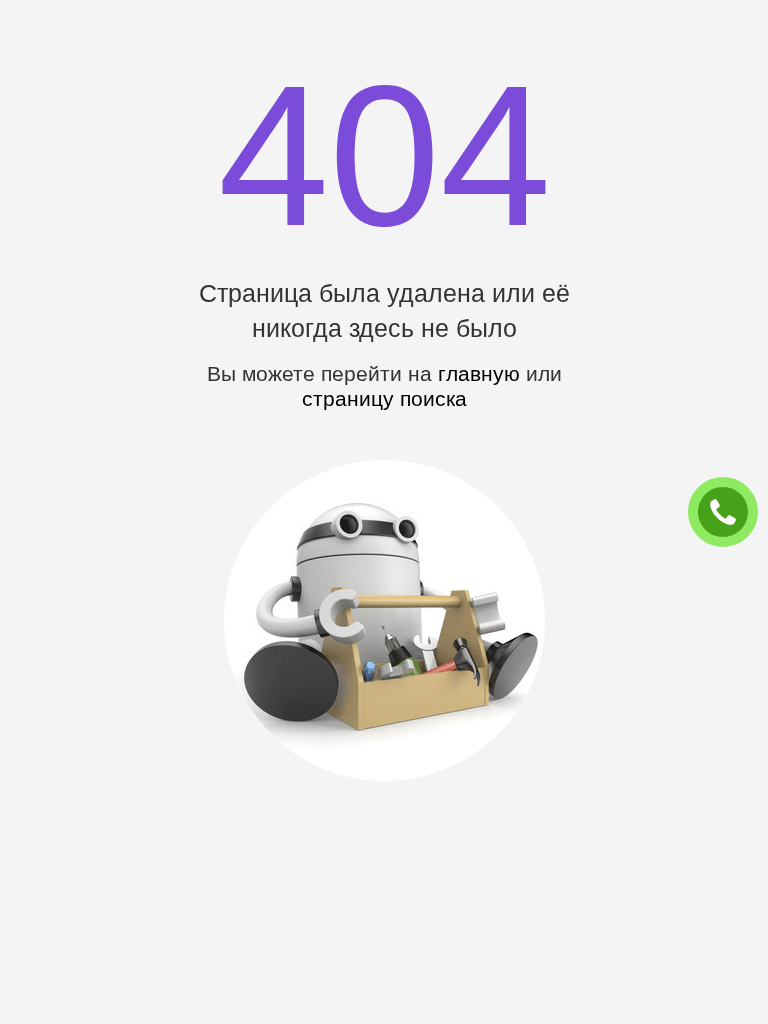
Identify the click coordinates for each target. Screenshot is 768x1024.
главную (479, 373)
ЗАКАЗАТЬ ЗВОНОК (731, 512)
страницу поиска (384, 398)
